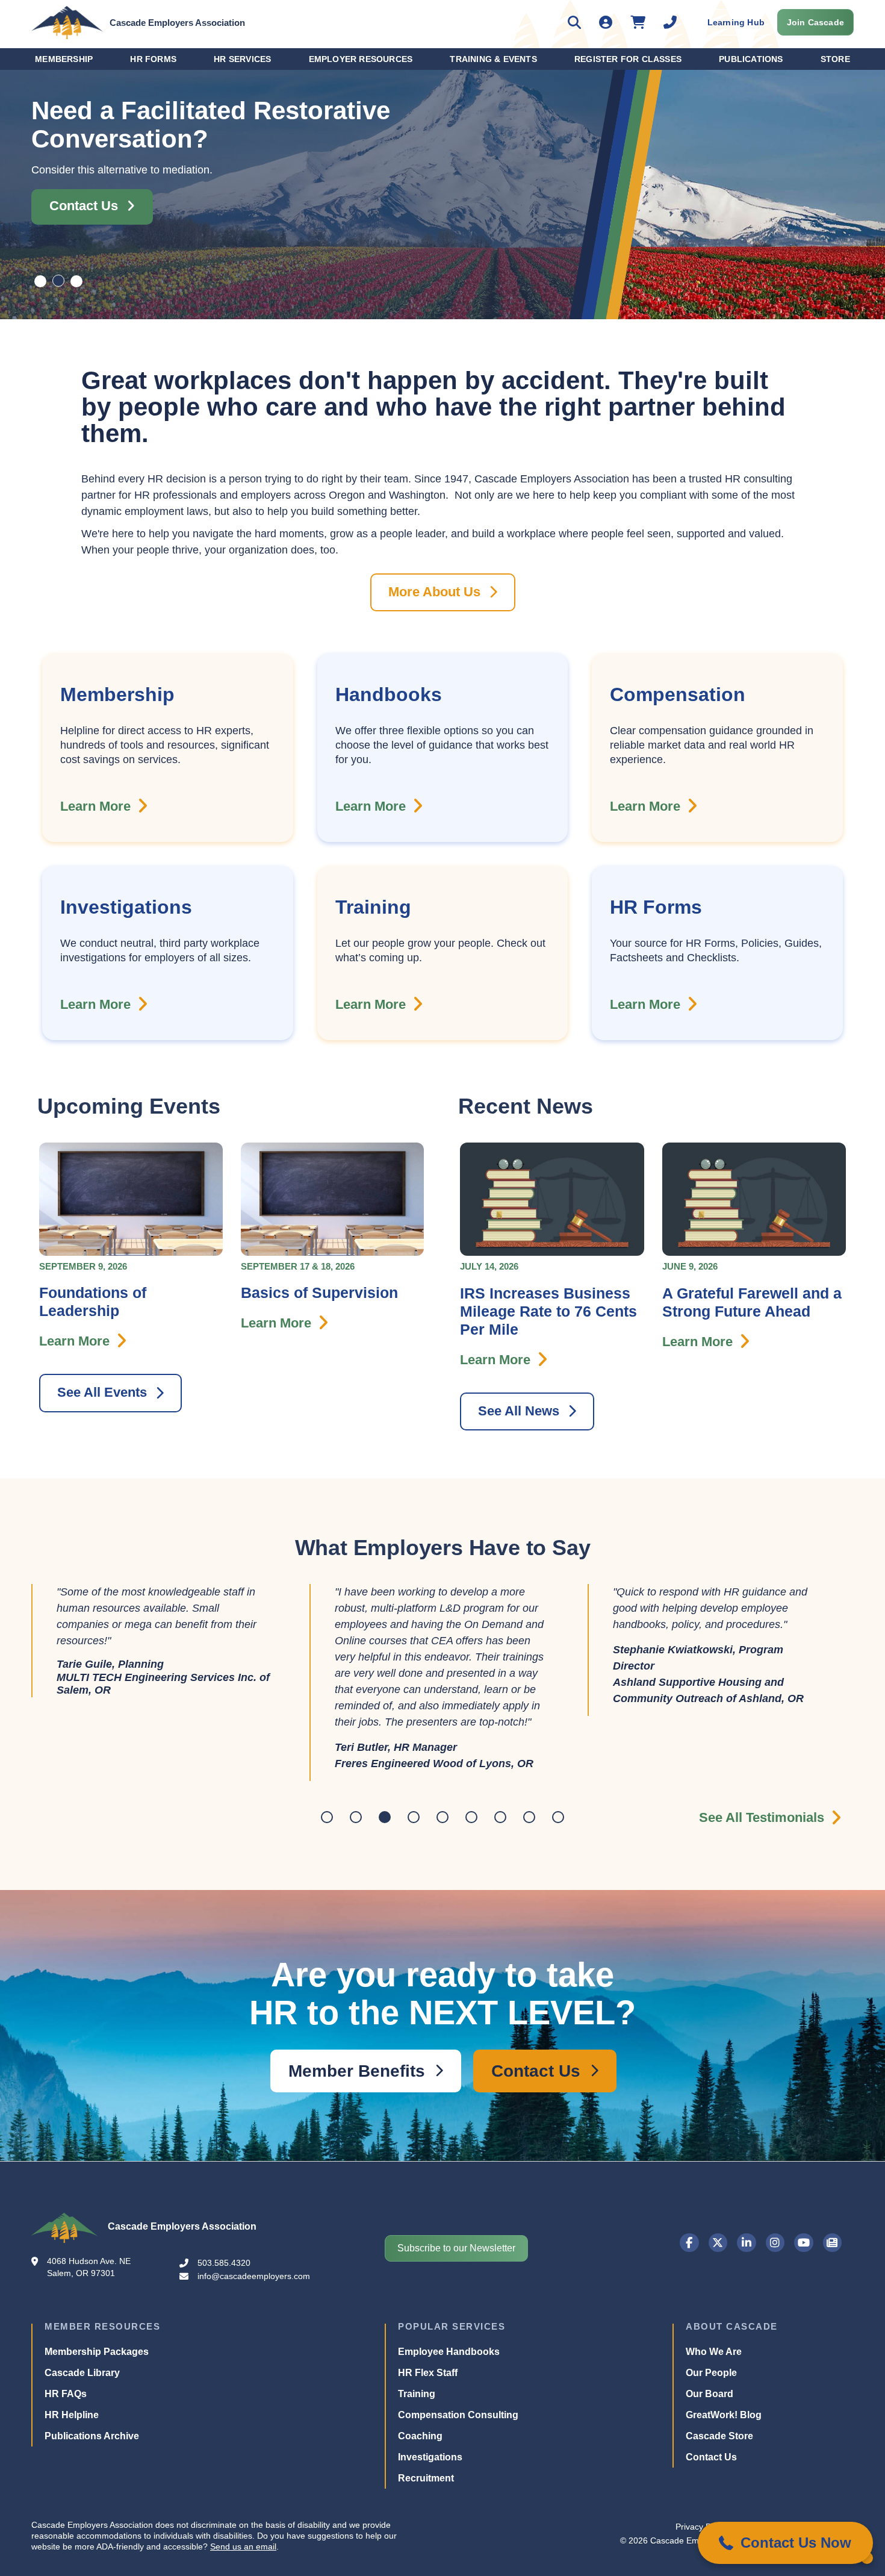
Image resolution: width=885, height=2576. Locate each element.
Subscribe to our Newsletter (456, 2364)
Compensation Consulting (458, 2531)
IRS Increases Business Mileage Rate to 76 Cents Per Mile (548, 1313)
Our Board (710, 2509)
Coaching (420, 2552)
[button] (785, 2543)
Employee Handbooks (449, 2467)
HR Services (242, 59)
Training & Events (493, 59)
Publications (751, 59)
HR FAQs (66, 2509)
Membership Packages (97, 2467)
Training (417, 2509)
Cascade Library (82, 2488)
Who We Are (714, 2467)
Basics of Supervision (319, 1294)
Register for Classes (628, 59)
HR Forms (153, 59)
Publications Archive (92, 2552)
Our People (711, 2488)
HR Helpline (72, 2531)
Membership (64, 59)
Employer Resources (361, 59)
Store (835, 59)
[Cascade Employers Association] (67, 22)
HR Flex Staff (428, 2488)
